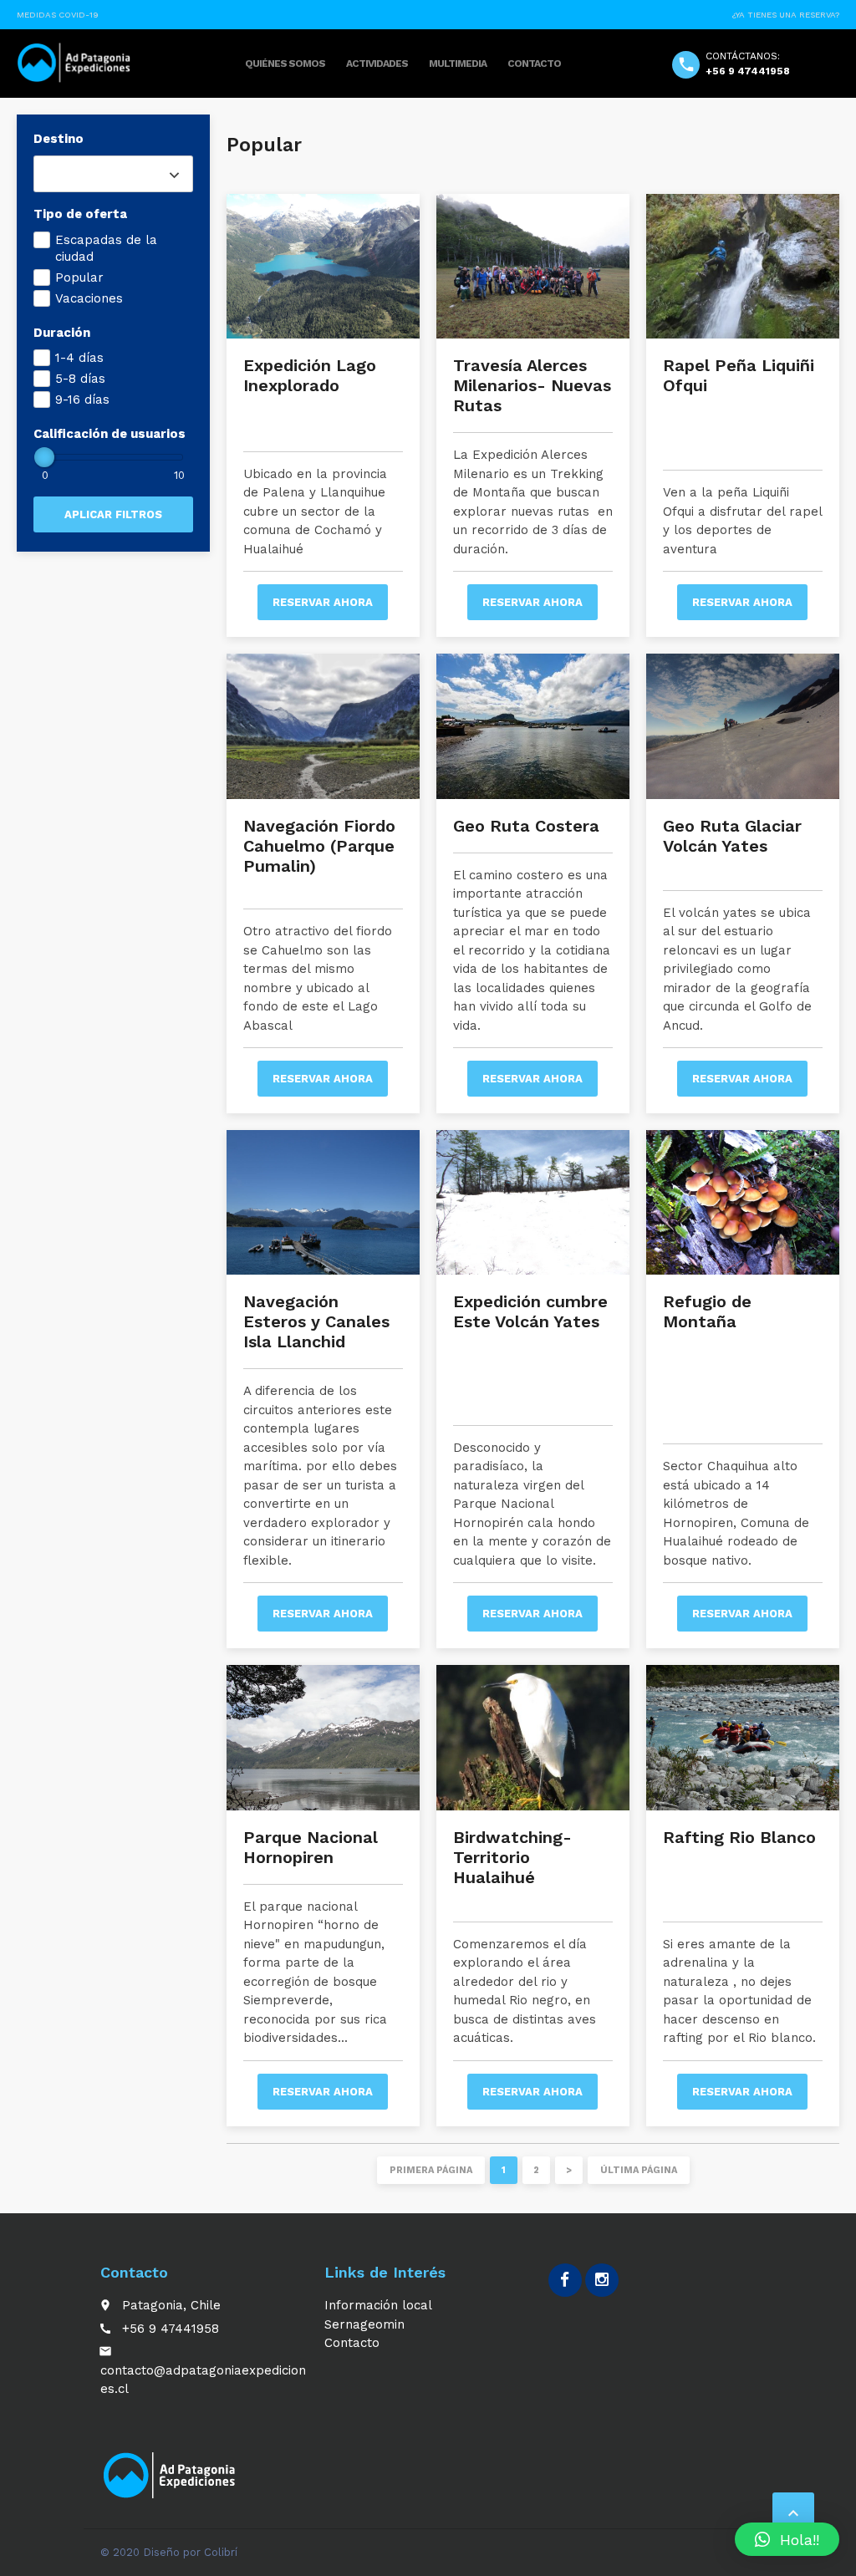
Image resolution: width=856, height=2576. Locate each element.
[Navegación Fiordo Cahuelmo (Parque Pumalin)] (323, 726)
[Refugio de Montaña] (743, 1202)
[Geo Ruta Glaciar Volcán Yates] (743, 726)
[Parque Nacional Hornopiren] (323, 1737)
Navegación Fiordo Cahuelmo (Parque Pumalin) (319, 846)
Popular (79, 277)
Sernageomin (364, 2324)
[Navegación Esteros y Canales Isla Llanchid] (323, 1202)
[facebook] (565, 2280)
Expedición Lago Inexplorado (310, 375)
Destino (59, 139)
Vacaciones (89, 298)
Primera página (431, 2170)
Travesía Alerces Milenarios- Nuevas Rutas (532, 385)
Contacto (534, 64)
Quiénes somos (285, 64)
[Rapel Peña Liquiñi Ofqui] (743, 266)
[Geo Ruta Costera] (533, 726)
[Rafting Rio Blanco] (743, 1737)
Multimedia (458, 64)
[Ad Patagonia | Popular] (75, 63)
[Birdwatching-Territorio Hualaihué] (533, 1737)
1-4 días (79, 358)
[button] (787, 2539)
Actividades (377, 64)
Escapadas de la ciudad (106, 248)
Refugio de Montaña (707, 1311)
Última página (639, 2170)
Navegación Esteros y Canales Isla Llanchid (316, 1321)
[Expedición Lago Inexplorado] (323, 266)
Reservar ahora (323, 602)
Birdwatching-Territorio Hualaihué (512, 1857)
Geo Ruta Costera (526, 826)
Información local (378, 2305)
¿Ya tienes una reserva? (786, 15)
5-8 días (80, 379)
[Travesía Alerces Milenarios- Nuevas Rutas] (533, 266)
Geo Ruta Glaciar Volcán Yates (732, 836)
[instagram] (602, 2280)
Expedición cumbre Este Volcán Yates (530, 1311)
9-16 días (82, 400)
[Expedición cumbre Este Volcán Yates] (533, 1202)
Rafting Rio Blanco (739, 1837)
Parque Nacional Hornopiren (311, 1847)
